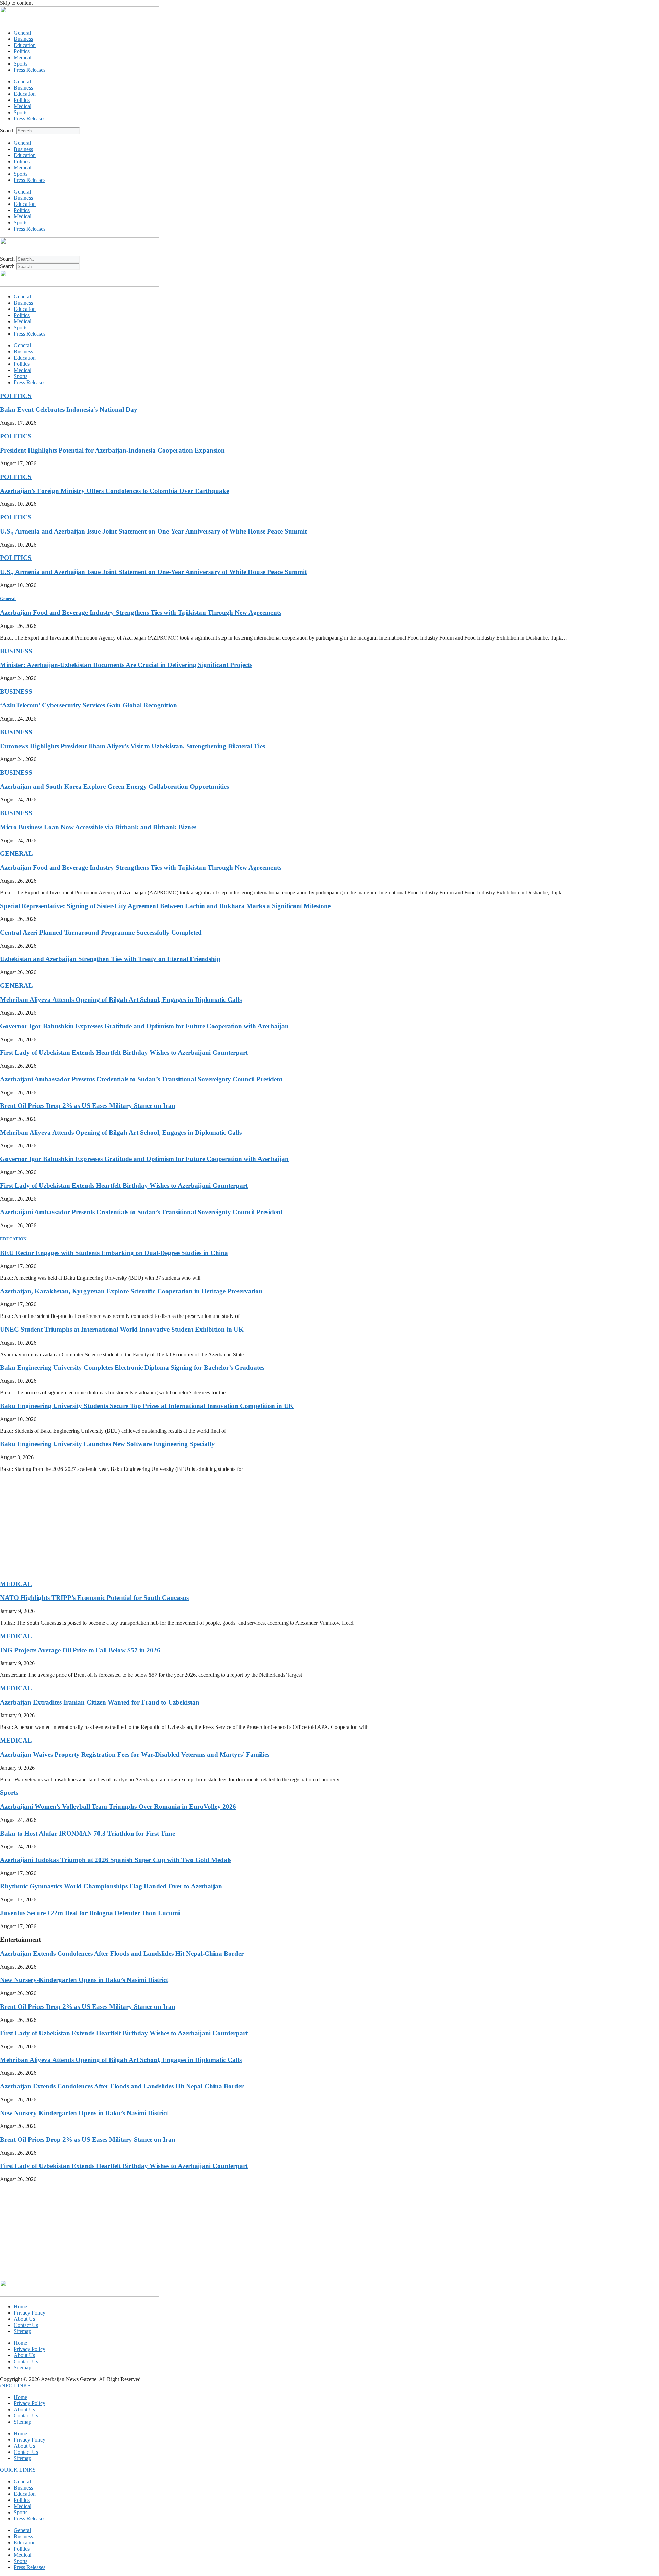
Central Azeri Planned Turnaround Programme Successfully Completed (101, 932)
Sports (21, 64)
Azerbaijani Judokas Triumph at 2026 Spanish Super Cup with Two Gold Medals (116, 1860)
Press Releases (30, 70)
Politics (22, 51)
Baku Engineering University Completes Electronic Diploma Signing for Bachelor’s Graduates (132, 1367)
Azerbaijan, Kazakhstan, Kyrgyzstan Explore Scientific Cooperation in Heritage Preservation (131, 1291)
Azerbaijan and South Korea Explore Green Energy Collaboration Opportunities (114, 787)
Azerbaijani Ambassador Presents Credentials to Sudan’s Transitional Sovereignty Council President (141, 1079)
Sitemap (22, 2331)
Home (20, 2306)
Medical (22, 57)
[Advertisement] (206, 1526)
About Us (24, 2319)
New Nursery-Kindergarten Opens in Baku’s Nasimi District (84, 1980)
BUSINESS (16, 651)
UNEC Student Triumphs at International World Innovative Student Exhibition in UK (122, 1329)
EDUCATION (13, 1239)
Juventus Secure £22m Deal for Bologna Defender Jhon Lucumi (90, 1913)
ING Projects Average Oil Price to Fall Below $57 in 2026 (80, 1650)
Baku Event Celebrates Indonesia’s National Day (69, 409)
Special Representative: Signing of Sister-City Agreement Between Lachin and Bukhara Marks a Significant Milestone (165, 906)
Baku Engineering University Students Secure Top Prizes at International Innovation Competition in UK (147, 1406)
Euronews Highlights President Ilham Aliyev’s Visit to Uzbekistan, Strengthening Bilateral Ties (132, 746)
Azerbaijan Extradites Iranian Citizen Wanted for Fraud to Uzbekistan (100, 1702)
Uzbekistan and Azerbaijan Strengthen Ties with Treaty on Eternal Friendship (110, 959)
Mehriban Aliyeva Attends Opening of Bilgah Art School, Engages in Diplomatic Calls (121, 1000)
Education (25, 45)
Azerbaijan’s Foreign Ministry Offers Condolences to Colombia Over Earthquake (114, 491)
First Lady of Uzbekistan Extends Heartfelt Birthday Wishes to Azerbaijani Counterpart (124, 1052)
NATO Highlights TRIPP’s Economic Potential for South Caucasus (94, 1598)
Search (7, 131)
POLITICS (16, 396)
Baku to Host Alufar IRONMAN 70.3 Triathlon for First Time (88, 1833)
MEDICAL (16, 1584)
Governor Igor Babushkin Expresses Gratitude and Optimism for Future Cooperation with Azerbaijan (144, 1026)
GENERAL (16, 853)
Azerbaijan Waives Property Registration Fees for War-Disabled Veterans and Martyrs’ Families (135, 1754)
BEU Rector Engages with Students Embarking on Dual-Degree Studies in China (114, 1253)
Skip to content (16, 3)
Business (23, 39)
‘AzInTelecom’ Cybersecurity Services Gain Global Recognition (89, 705)
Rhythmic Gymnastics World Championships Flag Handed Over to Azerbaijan (111, 1886)
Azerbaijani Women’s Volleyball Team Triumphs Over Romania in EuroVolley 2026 (118, 1807)
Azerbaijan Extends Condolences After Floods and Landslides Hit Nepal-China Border (122, 1953)
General (22, 33)
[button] (15, 2385)
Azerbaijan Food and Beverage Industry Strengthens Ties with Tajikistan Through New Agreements (141, 613)
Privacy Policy (30, 2313)
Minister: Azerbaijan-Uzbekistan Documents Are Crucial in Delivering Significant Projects (126, 665)
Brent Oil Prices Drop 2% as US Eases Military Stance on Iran (88, 1106)
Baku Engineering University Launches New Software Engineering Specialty (107, 1444)
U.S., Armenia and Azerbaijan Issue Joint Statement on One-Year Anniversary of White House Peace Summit (153, 531)
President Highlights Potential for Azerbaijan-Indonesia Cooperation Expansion (112, 450)
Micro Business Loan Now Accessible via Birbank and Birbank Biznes (98, 827)
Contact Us (26, 2325)
